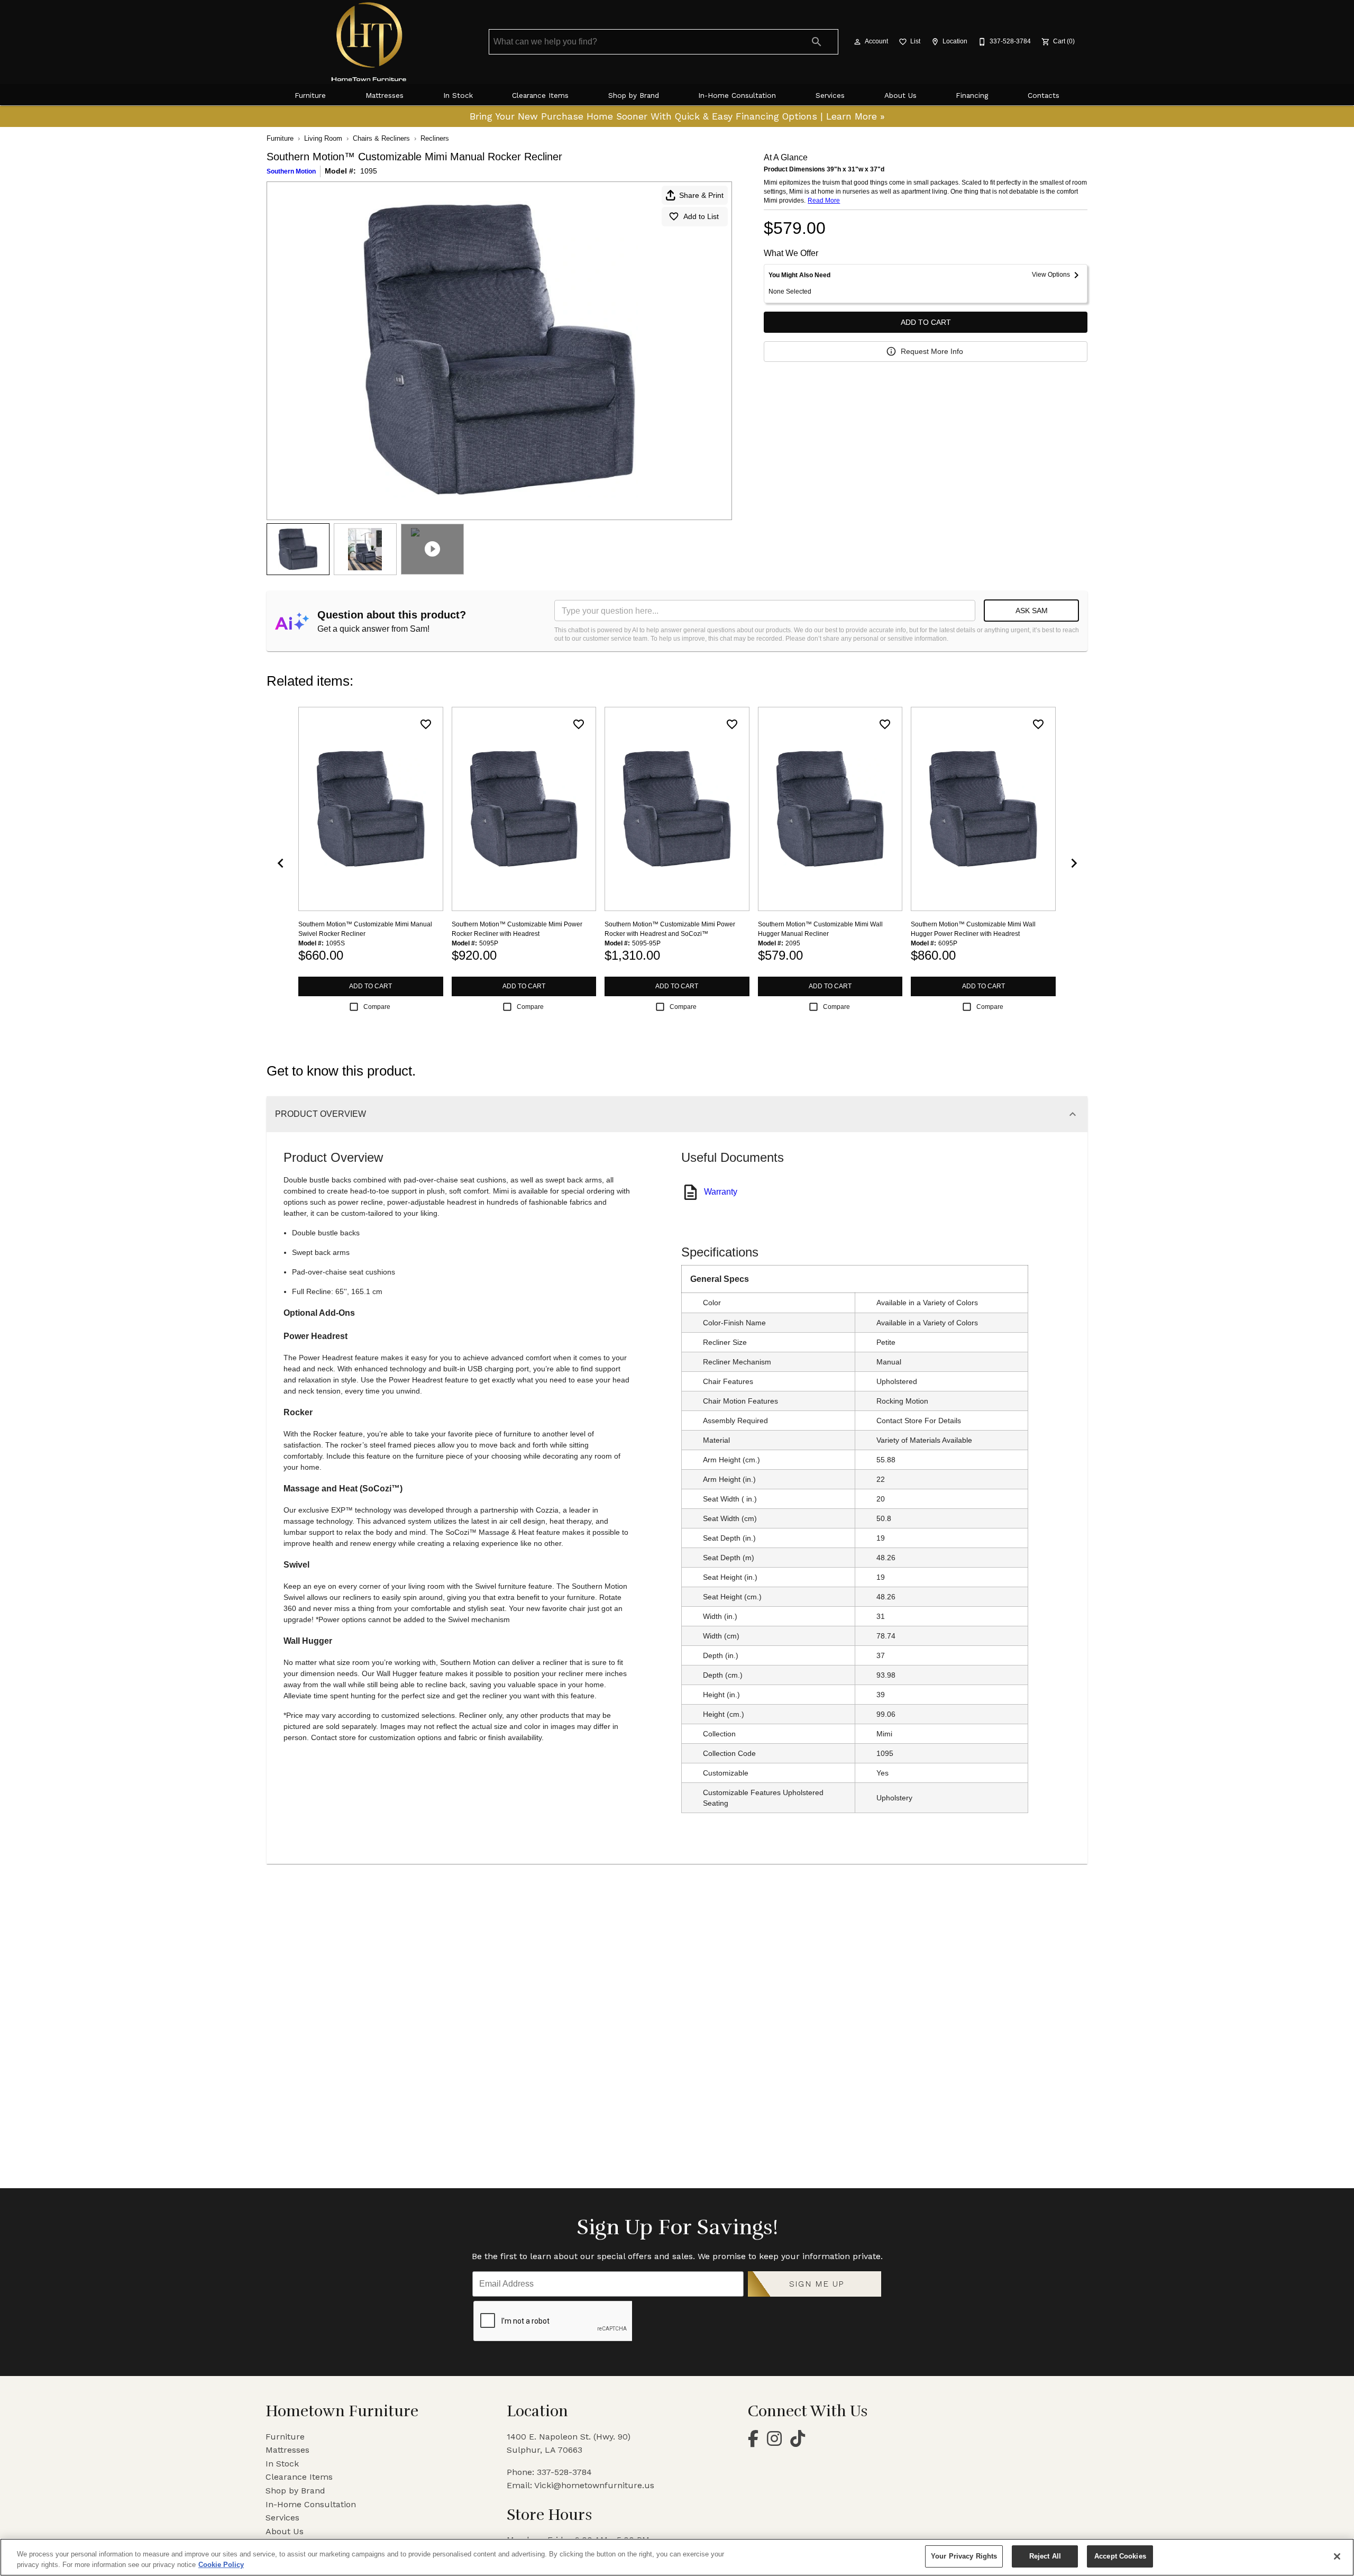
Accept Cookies (1120, 2556)
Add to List (701, 216)
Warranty (721, 1192)
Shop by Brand (634, 95)
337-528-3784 (564, 2472)
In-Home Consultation (737, 95)
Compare (377, 1007)
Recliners (435, 138)
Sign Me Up (817, 2284)
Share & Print (701, 195)
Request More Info (932, 351)
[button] (857, 42)
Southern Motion (291, 171)
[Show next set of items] (1074, 863)
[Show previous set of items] (280, 863)
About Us (900, 95)
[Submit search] (817, 42)
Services (830, 95)
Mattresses (385, 95)
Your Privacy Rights (964, 2556)
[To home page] (369, 42)
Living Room (323, 138)
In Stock (458, 95)
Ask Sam (1032, 611)
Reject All (1045, 2556)
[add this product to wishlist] (426, 724)
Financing (972, 95)
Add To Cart (926, 322)
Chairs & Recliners (381, 138)
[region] (677, 2557)
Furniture (310, 95)
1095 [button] (369, 171)
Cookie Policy (221, 2565)
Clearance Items (540, 95)
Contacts (1044, 95)
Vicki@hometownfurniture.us (594, 2485)
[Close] (1337, 2556)
